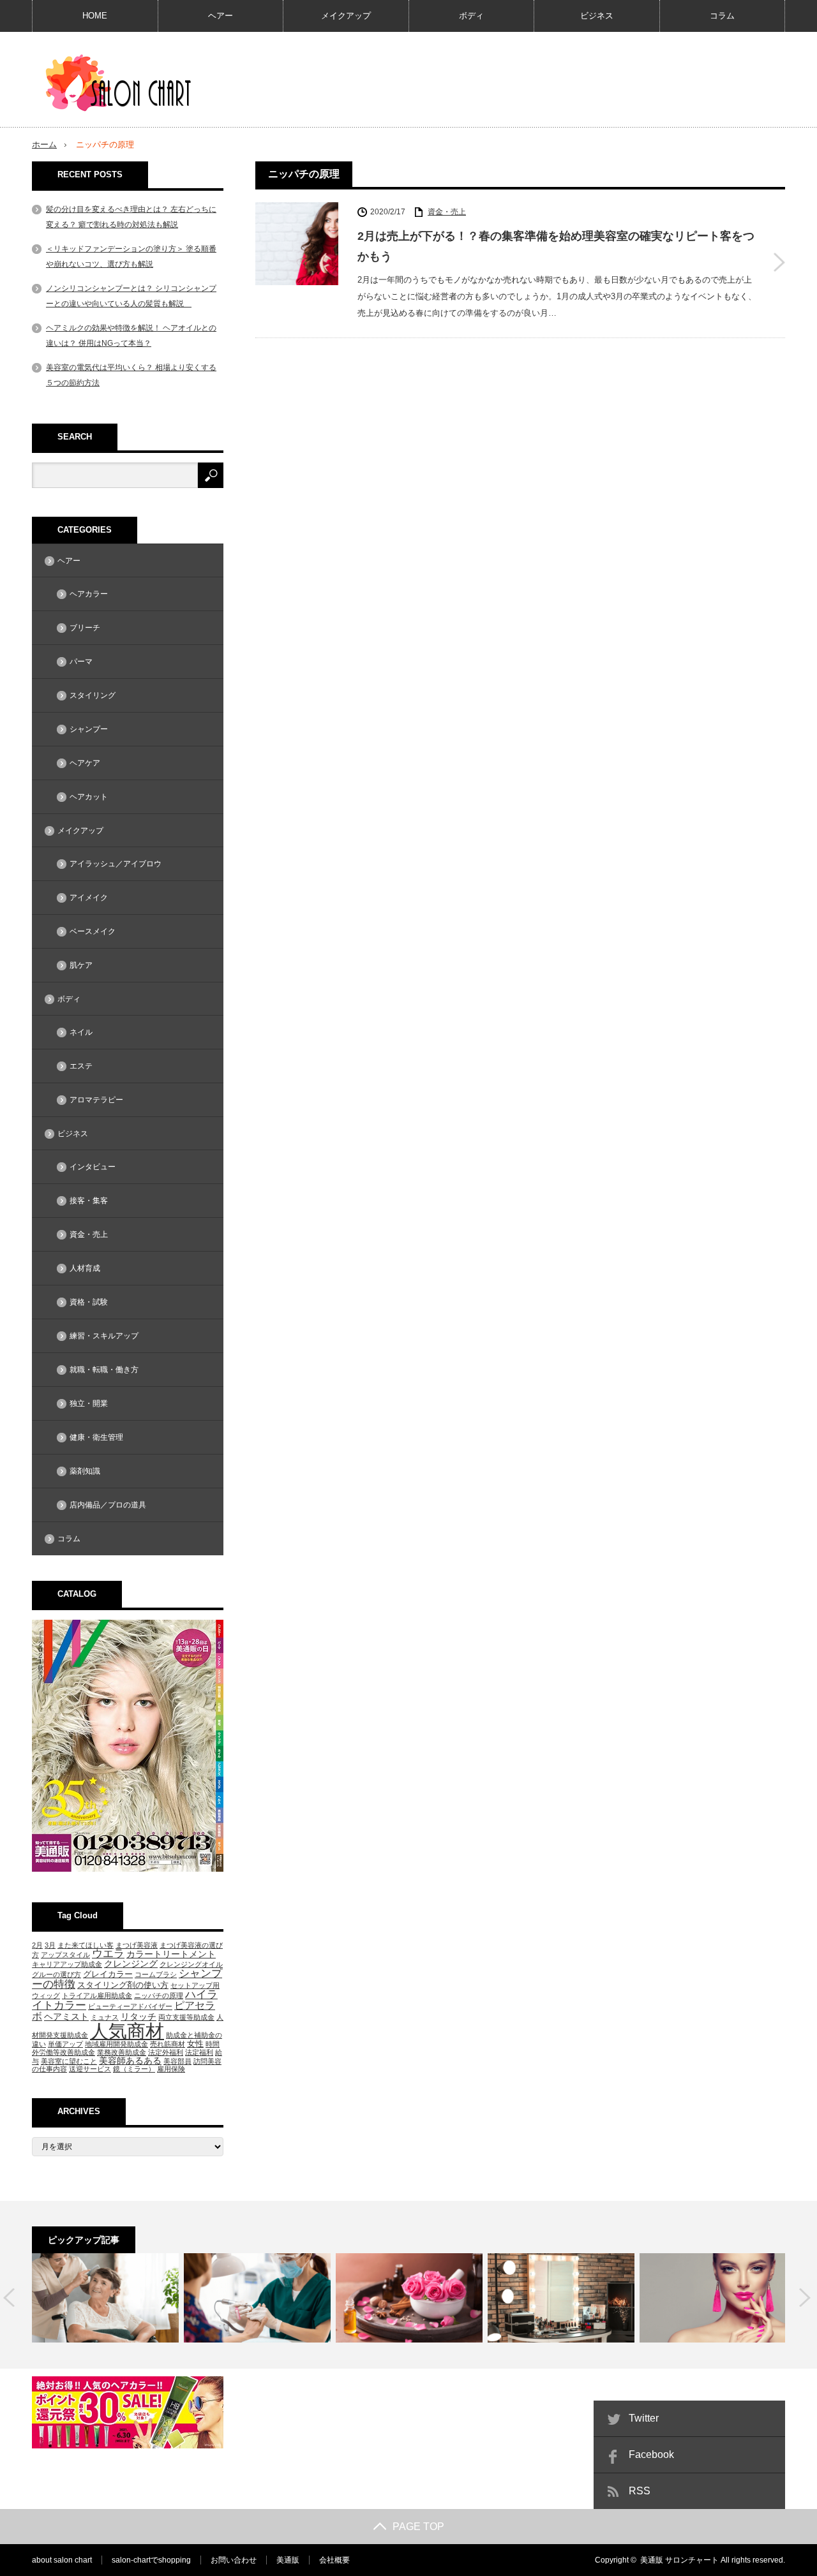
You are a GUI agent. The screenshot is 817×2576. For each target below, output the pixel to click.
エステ (81, 1066)
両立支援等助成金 (186, 2017)
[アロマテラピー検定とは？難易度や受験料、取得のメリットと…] (409, 2298)
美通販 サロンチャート (679, 2560)
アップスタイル (65, 1955)
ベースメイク (93, 931)
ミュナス (105, 2017)
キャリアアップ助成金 (67, 1964)
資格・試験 (89, 1302)
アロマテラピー (96, 1100)
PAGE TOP (418, 2527)
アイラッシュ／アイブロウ (116, 864)
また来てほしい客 (86, 1945)
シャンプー (89, 729)
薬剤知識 (85, 1471)
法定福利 (199, 2052)
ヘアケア (85, 763)
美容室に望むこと (69, 2061)
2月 (37, 1945)
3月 (50, 1945)
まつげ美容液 (137, 1945)
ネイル (81, 1032)
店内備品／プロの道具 (108, 1505)
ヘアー (221, 16)
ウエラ (108, 1954)
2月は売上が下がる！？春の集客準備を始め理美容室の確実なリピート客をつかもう (556, 246)
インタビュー (93, 1167)
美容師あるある (130, 2061)
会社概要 (334, 2560)
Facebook (651, 2454)
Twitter (644, 2418)
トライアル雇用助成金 (97, 1995)
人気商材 (127, 2031)
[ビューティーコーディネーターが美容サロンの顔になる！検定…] (713, 2298)
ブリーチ (85, 628)
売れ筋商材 (168, 2044)
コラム (722, 16)
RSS (640, 2491)
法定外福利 (166, 2052)
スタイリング (93, 695)
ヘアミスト (66, 2017)
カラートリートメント (171, 1954)
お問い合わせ (234, 2560)
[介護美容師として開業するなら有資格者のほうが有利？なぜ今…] (105, 2298)
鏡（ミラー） (134, 2069)
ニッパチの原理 (159, 1995)
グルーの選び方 (56, 1974)
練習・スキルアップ (104, 1336)
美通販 (288, 2560)
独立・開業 (89, 1403)
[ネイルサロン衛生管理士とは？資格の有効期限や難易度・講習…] (257, 2298)
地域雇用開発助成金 (116, 2044)
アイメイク (89, 898)
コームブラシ (156, 1974)
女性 (195, 2044)
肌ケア (81, 965)
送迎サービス (90, 2069)
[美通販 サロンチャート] (122, 83)
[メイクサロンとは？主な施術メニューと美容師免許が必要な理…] (561, 2298)
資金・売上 (447, 212)
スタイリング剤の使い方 (123, 1985)
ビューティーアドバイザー (130, 2006)
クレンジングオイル (191, 1964)
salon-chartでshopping (151, 2560)
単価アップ (65, 2044)
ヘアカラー (89, 594)
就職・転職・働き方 (104, 1370)
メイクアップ (346, 16)
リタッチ (139, 2017)
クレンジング (131, 1964)
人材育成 (85, 1268)
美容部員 (177, 2061)
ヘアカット (89, 797)
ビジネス (597, 16)
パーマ (81, 662)
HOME (95, 16)
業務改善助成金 (122, 2052)
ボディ (471, 16)
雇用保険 (171, 2069)
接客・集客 (89, 1201)
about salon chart (62, 2560)
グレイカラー (108, 1974)
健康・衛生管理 (96, 1437)
